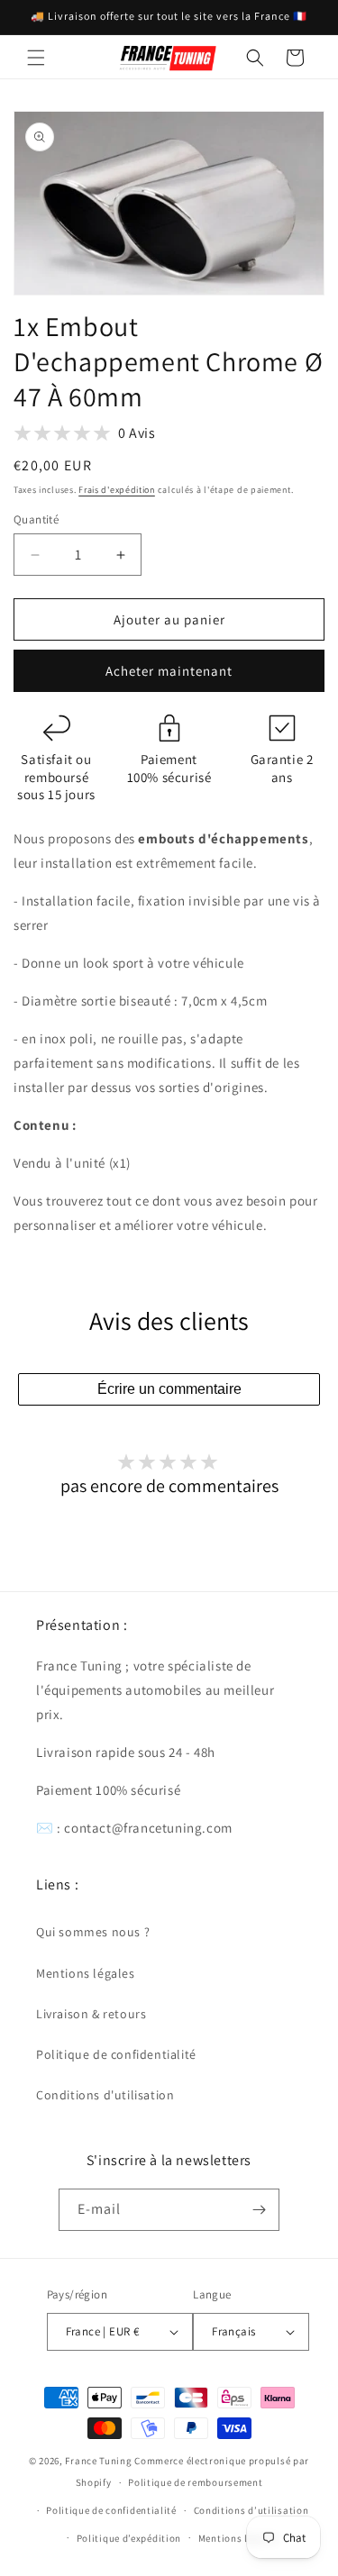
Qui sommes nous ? (93, 1932)
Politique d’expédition (129, 2538)
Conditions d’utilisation (251, 2510)
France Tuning (98, 2461)
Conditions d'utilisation (105, 2095)
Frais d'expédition (117, 490)
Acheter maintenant (169, 671)
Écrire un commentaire (169, 1389)
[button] (36, 58)
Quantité (36, 519)
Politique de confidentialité (116, 2054)
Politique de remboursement (195, 2482)
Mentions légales (86, 1973)
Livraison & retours (91, 2014)
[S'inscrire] (259, 2210)
